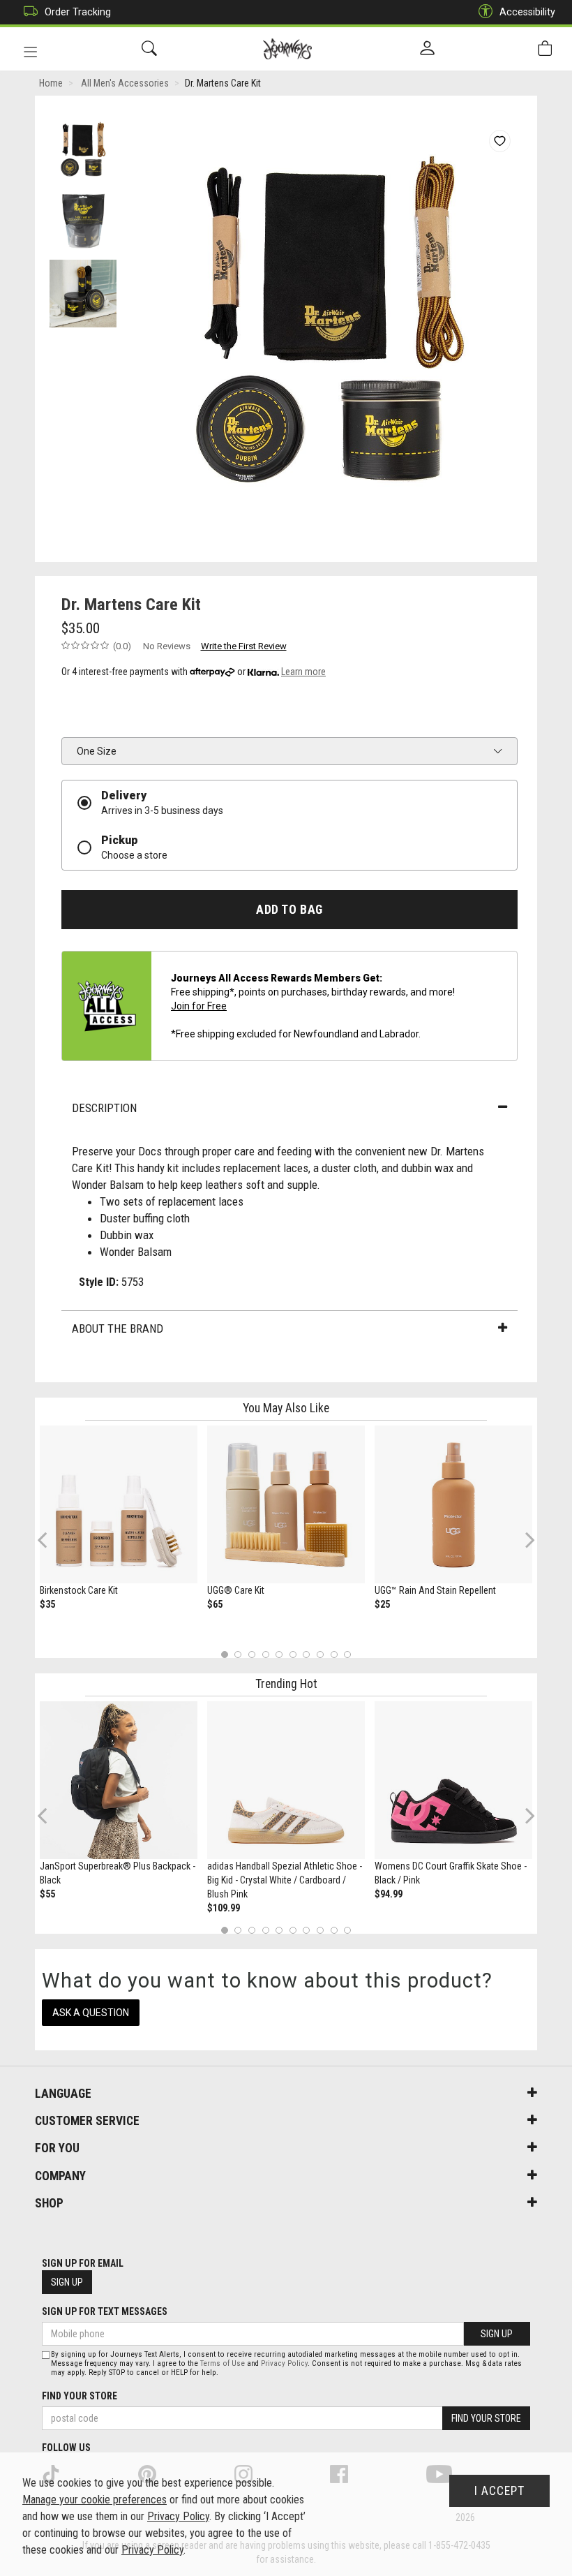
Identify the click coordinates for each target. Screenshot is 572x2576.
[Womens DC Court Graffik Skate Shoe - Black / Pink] (453, 1780)
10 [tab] (347, 1654)
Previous (51, 1545)
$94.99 (389, 1894)
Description (104, 1108)
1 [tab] (224, 1654)
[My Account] (427, 49)
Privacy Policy (284, 2363)
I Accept (499, 2491)
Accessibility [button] (527, 12)
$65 (215, 1604)
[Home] (288, 49)
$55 (47, 1894)
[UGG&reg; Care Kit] (286, 1504)
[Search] (149, 49)
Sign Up (67, 2282)
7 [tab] (307, 1654)
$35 (47, 1604)
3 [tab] (252, 1654)
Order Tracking (78, 12)
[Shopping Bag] (545, 49)
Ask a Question (91, 2013)
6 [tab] (293, 1654)
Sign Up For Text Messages (105, 2311)
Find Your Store (80, 2396)
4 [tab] (265, 1654)
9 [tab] (334, 1654)
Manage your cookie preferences (95, 2500)
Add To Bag (289, 910)
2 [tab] (238, 1654)
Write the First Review (244, 646)
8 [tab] (320, 1654)
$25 (382, 1604)
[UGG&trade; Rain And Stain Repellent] (453, 1504)
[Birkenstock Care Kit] (119, 1504)
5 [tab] (279, 1654)
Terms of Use (223, 2363)
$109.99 (224, 1908)
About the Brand (118, 1328)
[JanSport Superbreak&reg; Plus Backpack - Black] (119, 1780)
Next (527, 1540)
